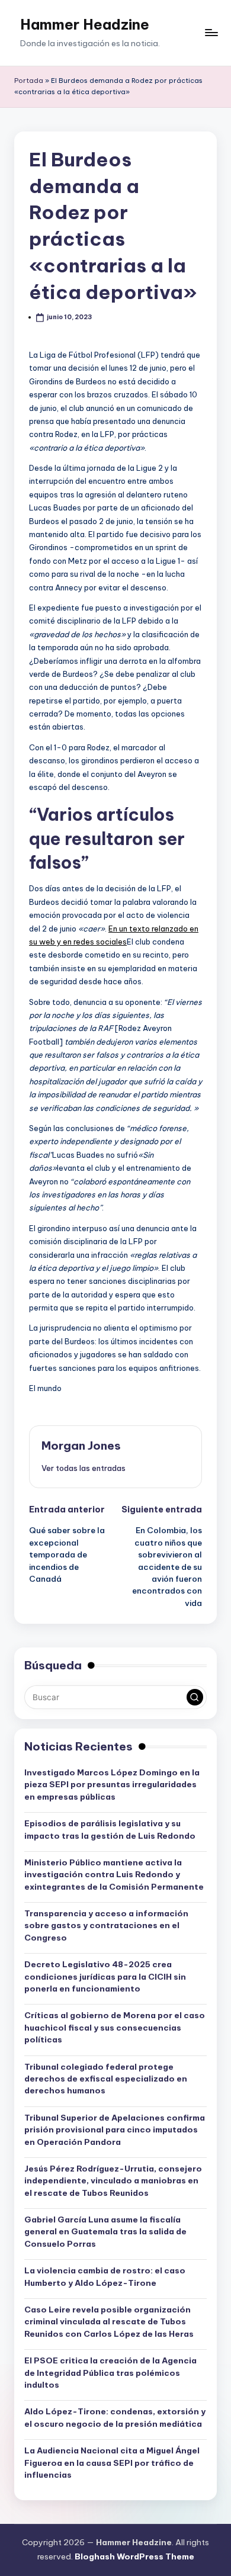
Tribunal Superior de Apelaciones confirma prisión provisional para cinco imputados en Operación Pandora (115, 2130)
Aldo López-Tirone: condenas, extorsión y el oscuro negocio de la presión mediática (115, 2417)
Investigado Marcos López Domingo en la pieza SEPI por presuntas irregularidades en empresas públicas (112, 1785)
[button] (84, 1468)
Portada (29, 81)
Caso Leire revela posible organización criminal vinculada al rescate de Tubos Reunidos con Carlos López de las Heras (109, 2322)
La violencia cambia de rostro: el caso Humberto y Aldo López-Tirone (105, 2276)
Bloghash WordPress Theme (134, 2556)
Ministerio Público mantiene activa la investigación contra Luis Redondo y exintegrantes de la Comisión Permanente (114, 1875)
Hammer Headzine (85, 24)
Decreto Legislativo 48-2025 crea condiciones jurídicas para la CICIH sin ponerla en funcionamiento (105, 1976)
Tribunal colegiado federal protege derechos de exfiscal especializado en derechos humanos (106, 2079)
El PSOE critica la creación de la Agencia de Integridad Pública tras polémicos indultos (110, 2373)
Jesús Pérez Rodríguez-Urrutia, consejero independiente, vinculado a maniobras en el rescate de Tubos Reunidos (113, 2181)
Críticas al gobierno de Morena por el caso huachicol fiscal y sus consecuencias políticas (115, 2027)
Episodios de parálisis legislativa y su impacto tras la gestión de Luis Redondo (110, 1829)
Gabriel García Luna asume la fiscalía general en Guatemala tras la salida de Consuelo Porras (105, 2232)
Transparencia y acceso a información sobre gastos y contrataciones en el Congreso (106, 1925)
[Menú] (211, 33)
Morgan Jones (81, 1446)
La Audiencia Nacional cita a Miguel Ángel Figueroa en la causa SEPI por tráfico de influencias (112, 2463)
